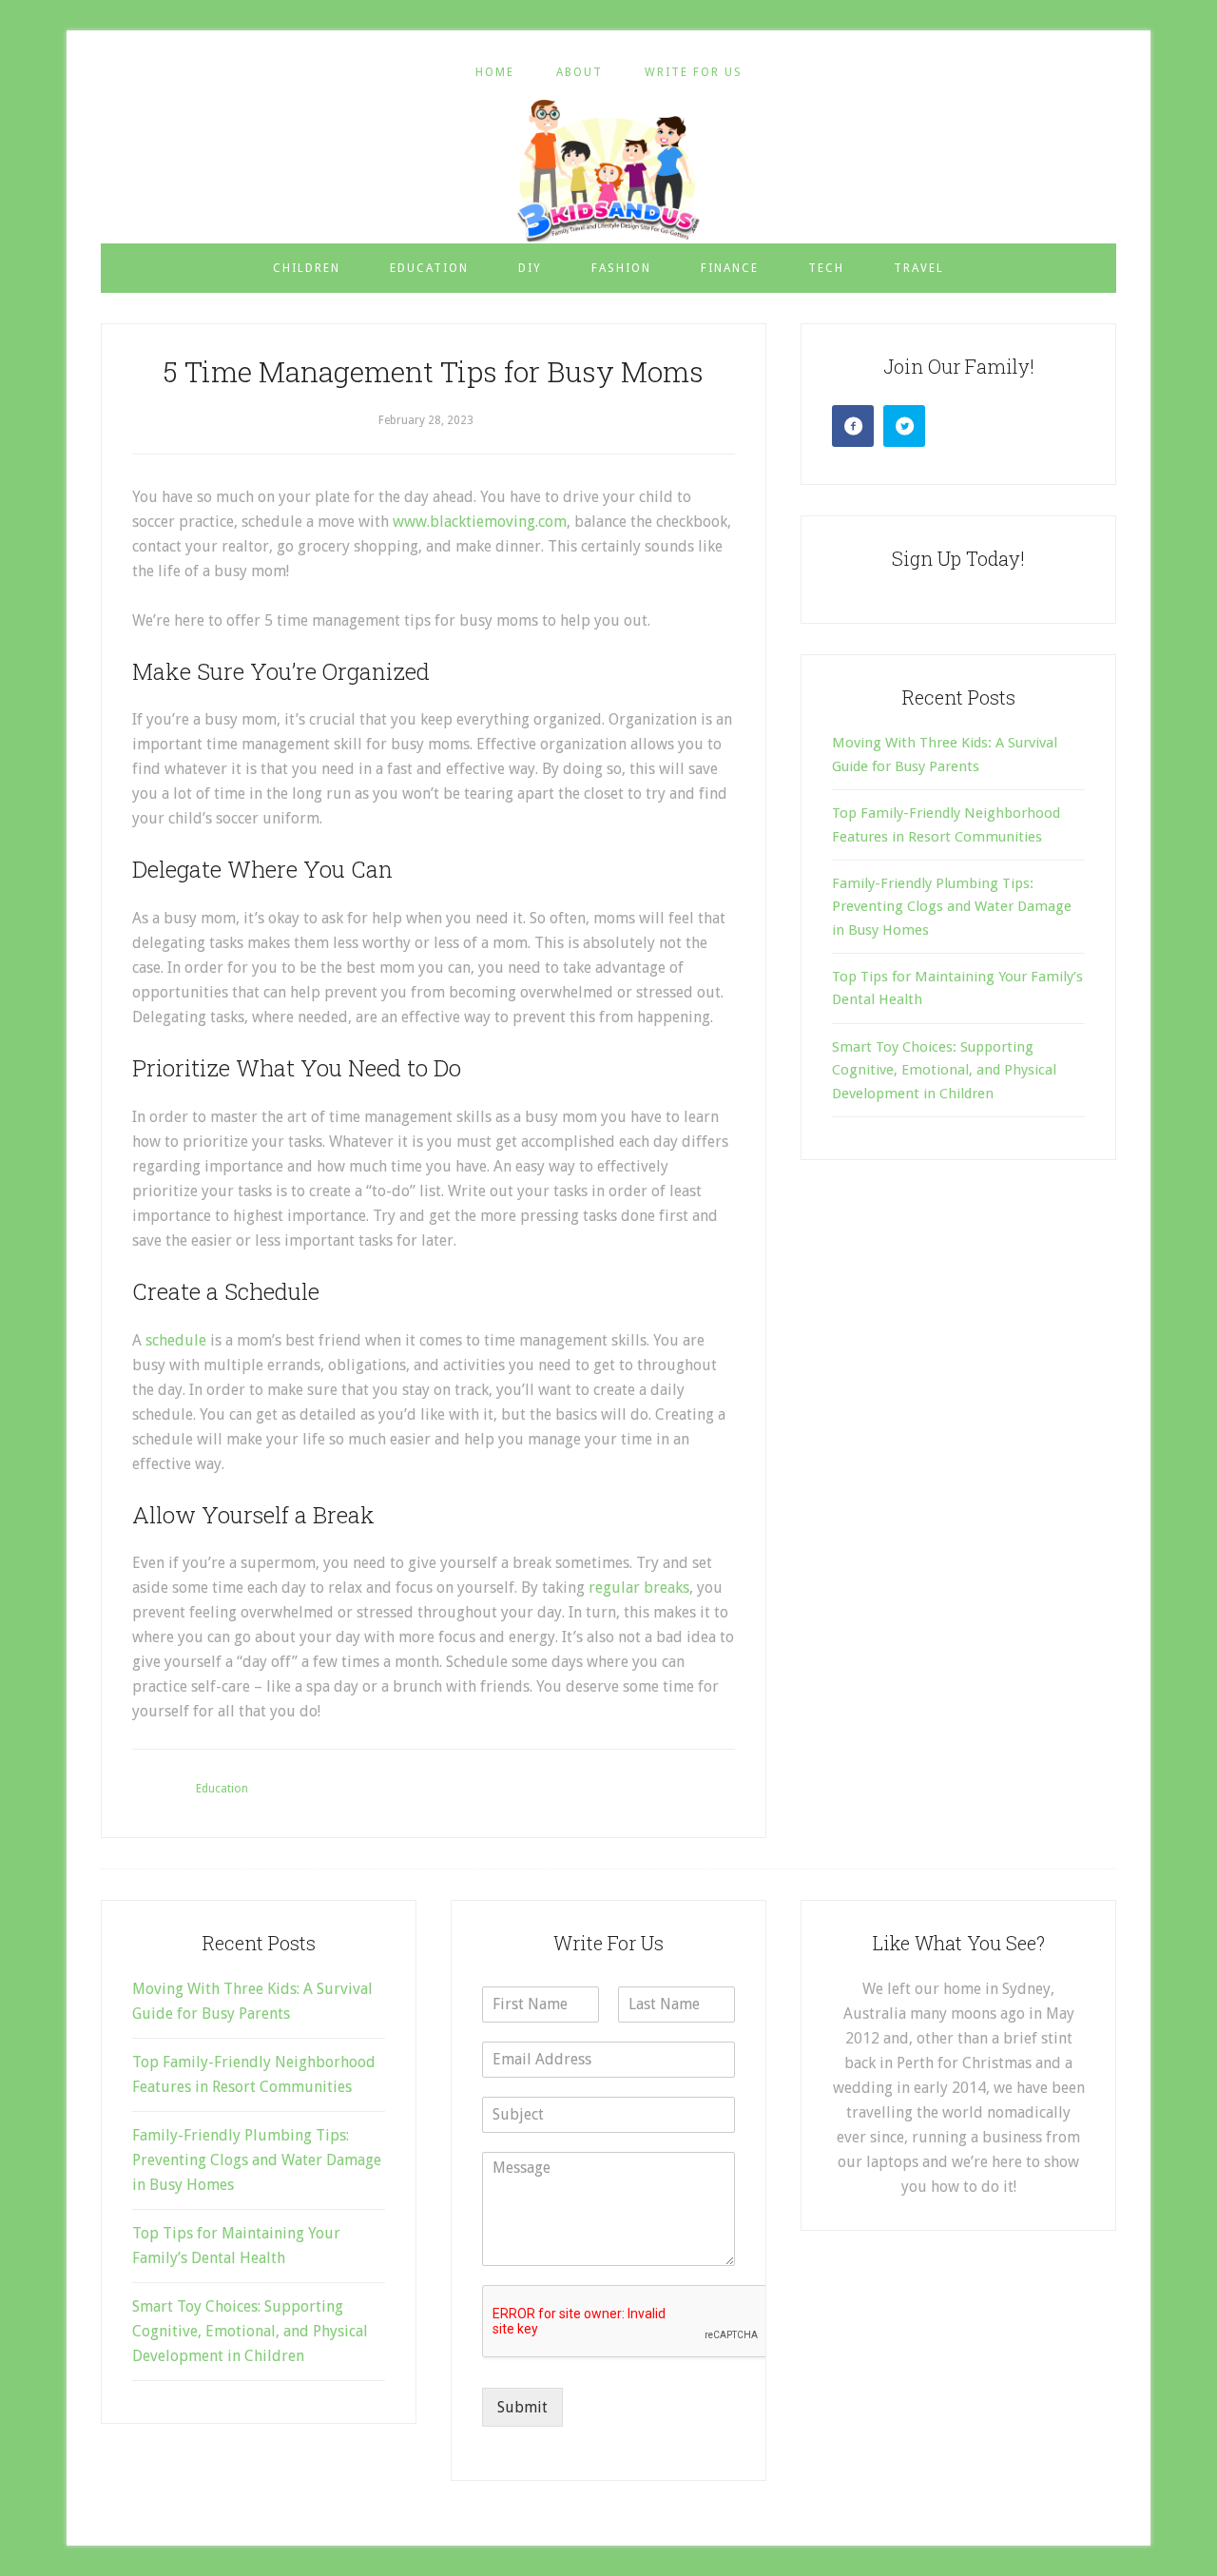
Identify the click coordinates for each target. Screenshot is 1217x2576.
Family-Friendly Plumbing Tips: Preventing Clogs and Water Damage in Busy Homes (952, 907)
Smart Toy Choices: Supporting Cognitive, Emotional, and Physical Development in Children (944, 1070)
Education (222, 1789)
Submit (522, 2407)
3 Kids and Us (608, 170)
